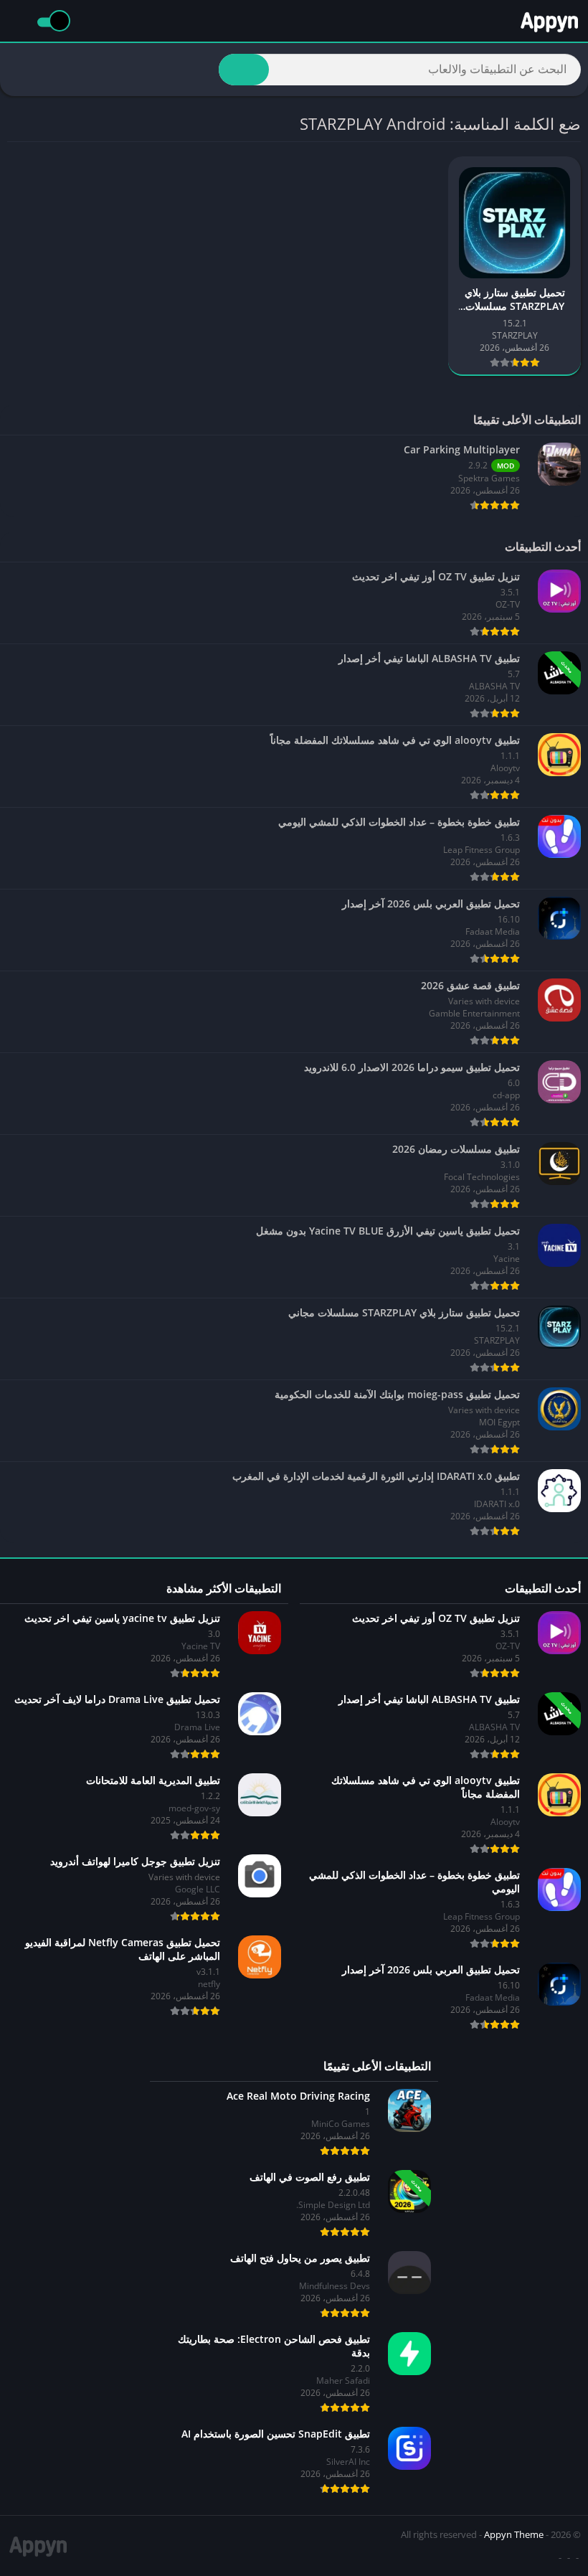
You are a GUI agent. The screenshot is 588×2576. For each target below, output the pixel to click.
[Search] (244, 70)
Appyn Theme (514, 2534)
